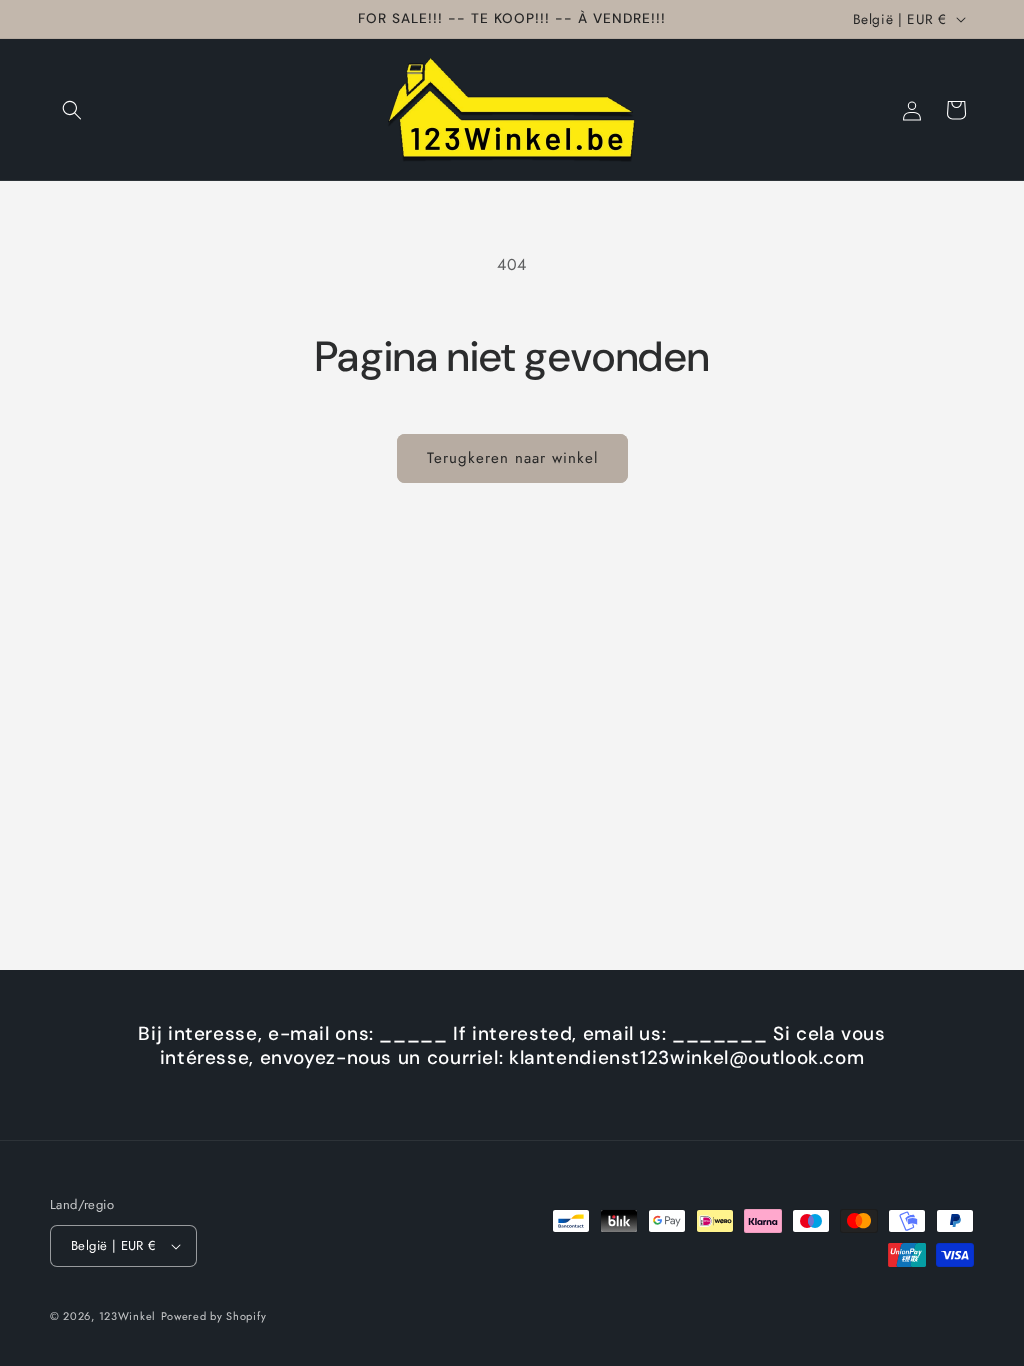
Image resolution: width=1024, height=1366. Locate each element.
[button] (72, 110)
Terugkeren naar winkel (512, 458)
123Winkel (127, 1316)
